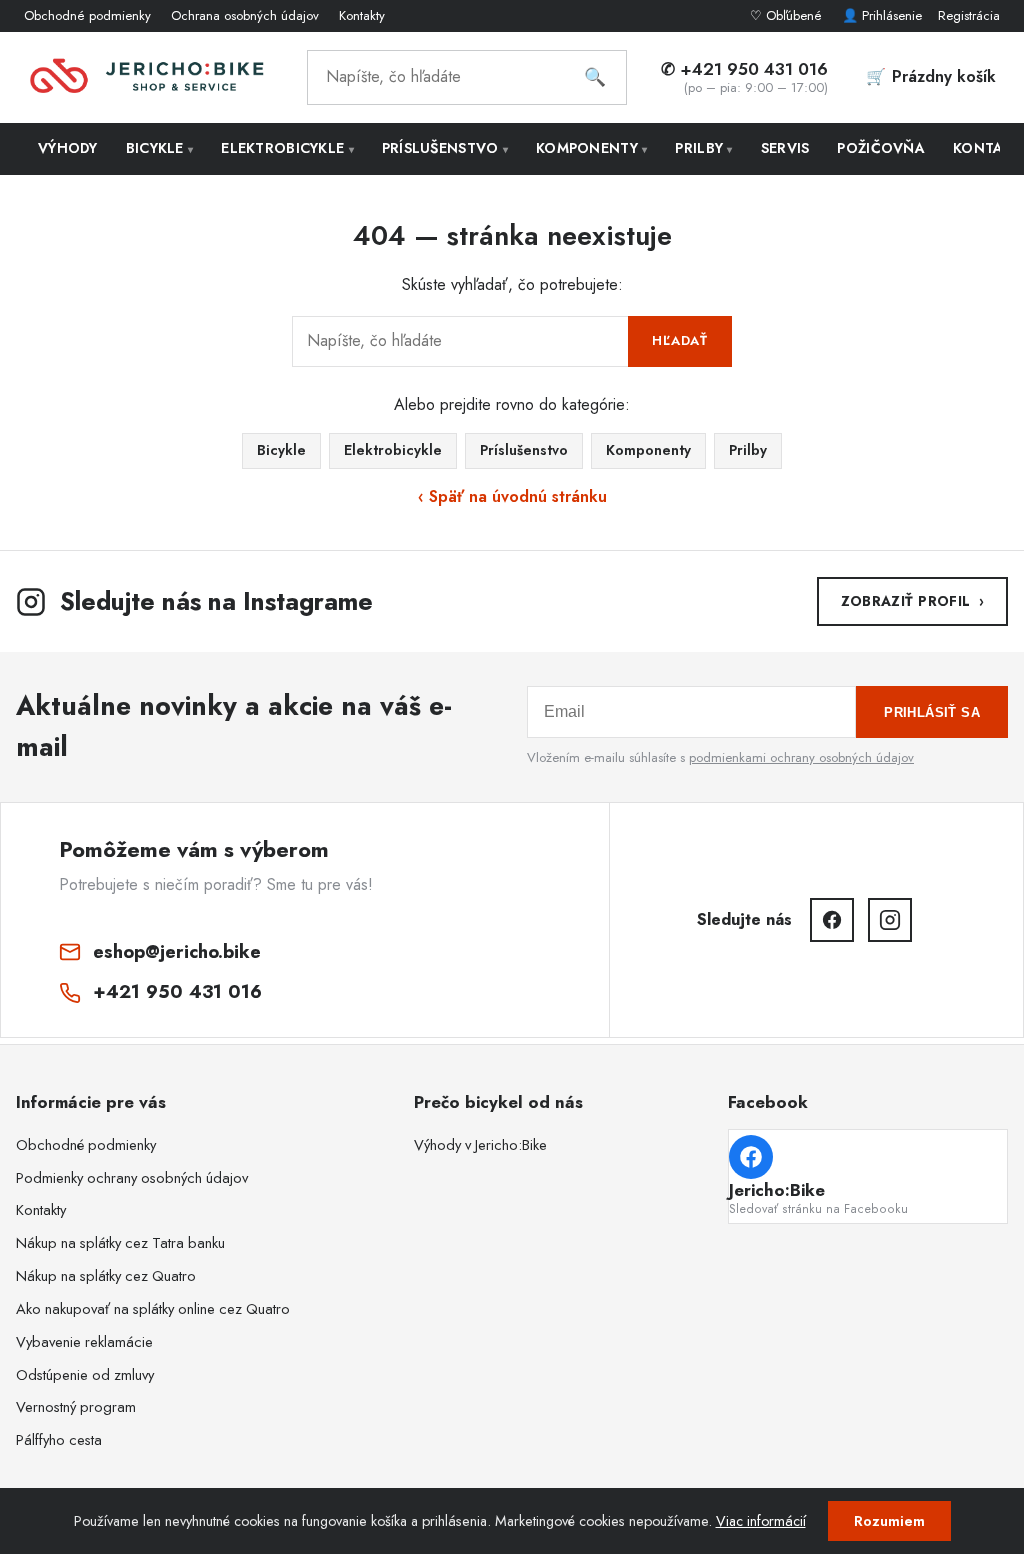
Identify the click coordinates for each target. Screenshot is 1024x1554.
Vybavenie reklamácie (84, 1342)
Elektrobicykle (287, 148)
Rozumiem (889, 1521)
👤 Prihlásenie (882, 15)
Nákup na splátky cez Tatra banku (120, 1243)
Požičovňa (881, 148)
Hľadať (680, 340)
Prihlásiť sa (932, 712)
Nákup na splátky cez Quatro (106, 1276)
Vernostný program (76, 1407)
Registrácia (969, 15)
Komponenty (591, 148)
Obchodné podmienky (87, 15)
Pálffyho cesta (59, 1440)
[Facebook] (832, 920)
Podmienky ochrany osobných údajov (132, 1178)
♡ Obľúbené (788, 15)
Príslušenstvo (445, 148)
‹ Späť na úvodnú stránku (512, 496)
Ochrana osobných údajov (245, 15)
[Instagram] (890, 920)
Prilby (703, 148)
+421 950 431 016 (177, 991)
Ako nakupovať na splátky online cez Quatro (153, 1309)
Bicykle (160, 148)
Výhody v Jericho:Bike (480, 1145)
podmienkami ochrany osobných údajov (801, 757)
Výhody (68, 148)
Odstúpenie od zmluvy (85, 1375)
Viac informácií (761, 1521)
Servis (785, 148)
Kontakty (362, 15)
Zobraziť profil (912, 601)
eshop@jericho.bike (177, 951)
